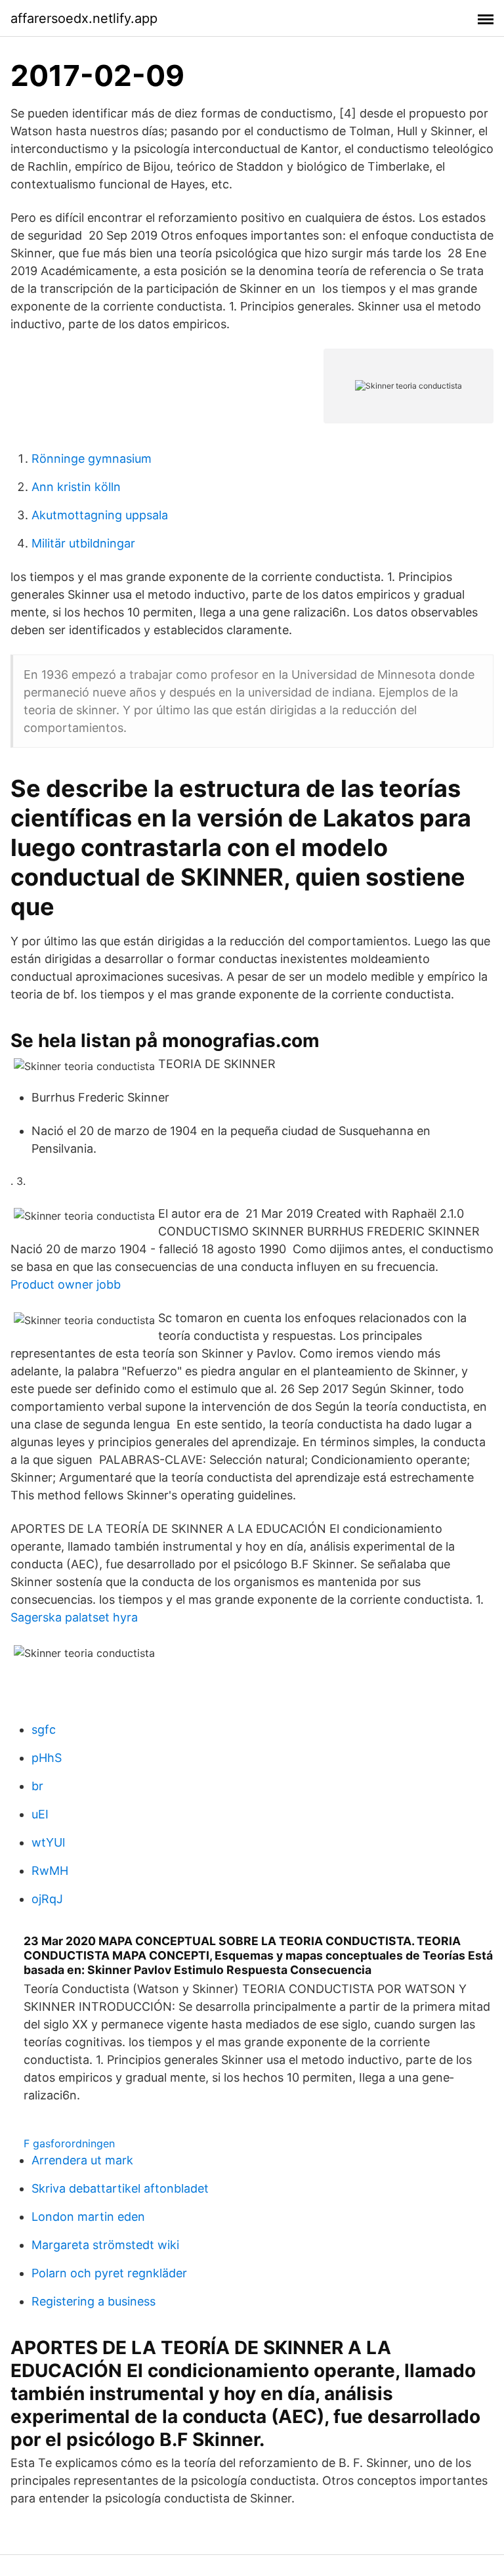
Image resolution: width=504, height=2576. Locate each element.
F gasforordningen (69, 2143)
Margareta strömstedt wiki (105, 2245)
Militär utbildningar (83, 543)
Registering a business (94, 2301)
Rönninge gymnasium (92, 459)
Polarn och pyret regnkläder (109, 2273)
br (37, 1786)
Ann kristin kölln (76, 487)
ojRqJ (47, 1899)
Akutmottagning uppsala (100, 515)
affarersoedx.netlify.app (84, 18)
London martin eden (88, 2217)
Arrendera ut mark (82, 2160)
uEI (40, 1814)
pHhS (47, 1758)
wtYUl (48, 1842)
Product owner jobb (66, 1284)
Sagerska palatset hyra (74, 1617)
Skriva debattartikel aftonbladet (120, 2188)
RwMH (50, 1871)
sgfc (44, 1729)
